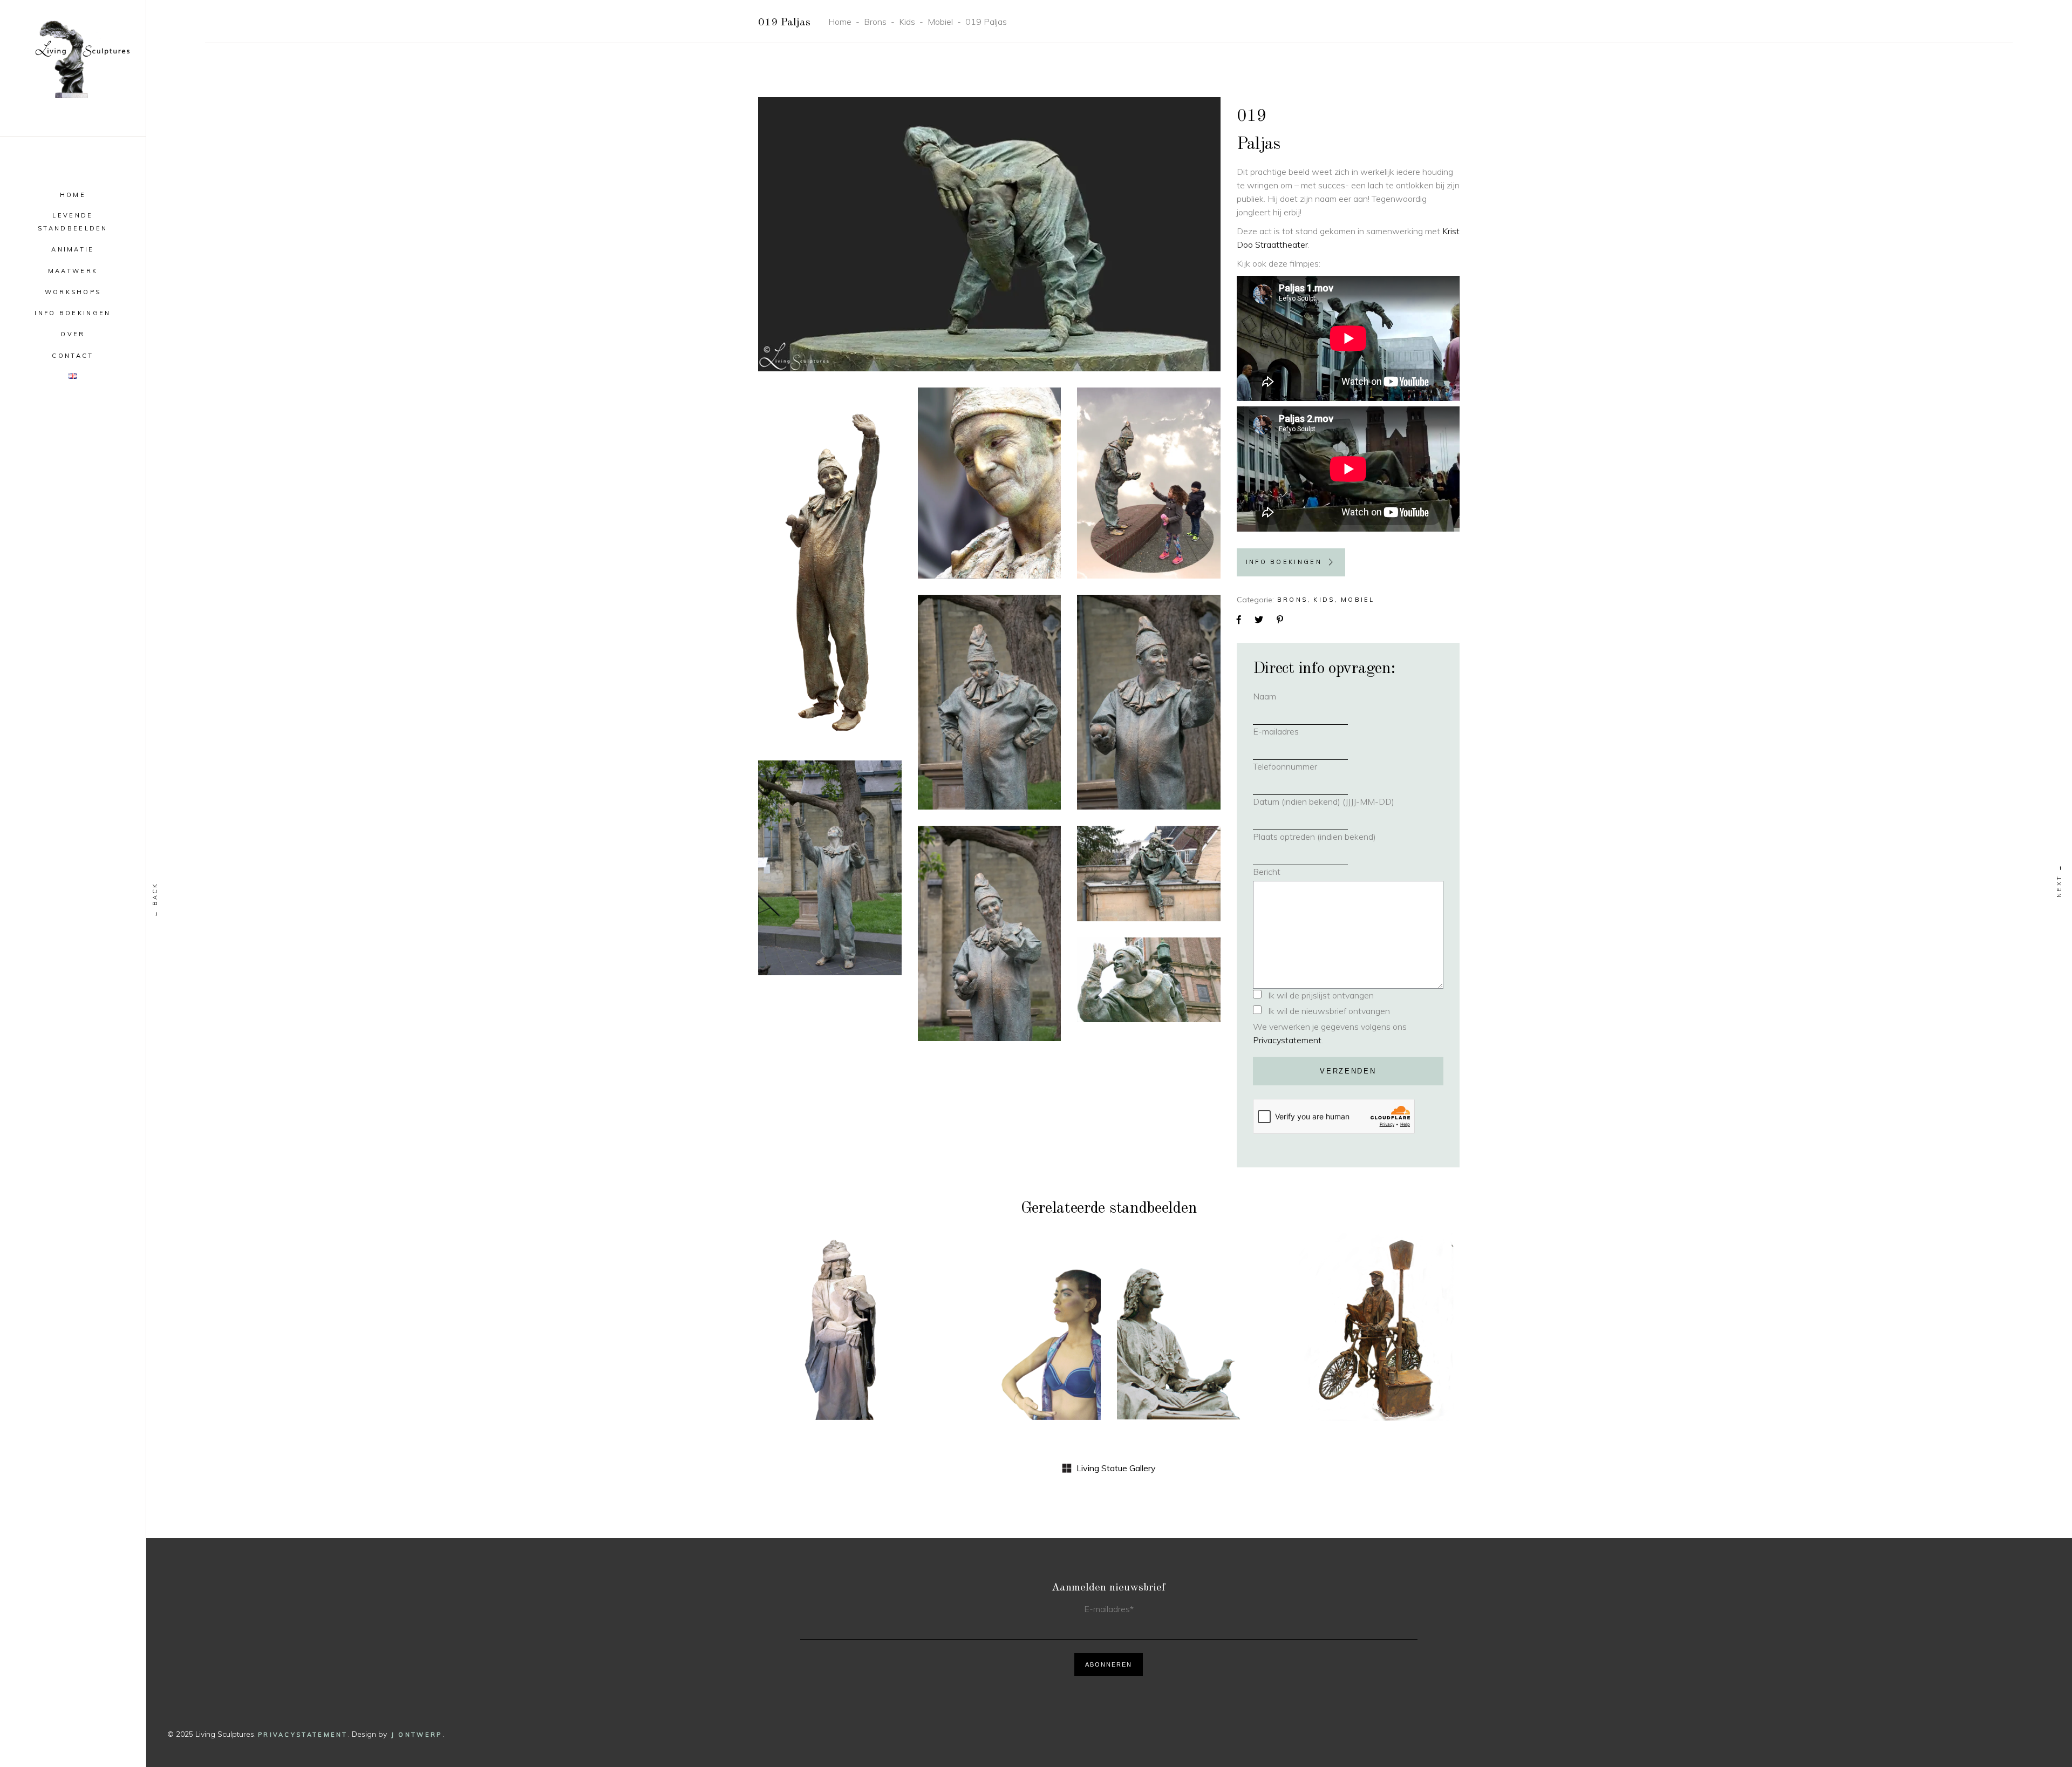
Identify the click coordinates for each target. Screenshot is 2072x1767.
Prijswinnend (1221, 1306)
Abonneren (1109, 1664)
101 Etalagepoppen (1019, 1333)
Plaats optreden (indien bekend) (1314, 837)
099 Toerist (1378, 1333)
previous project (155, 899)
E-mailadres (1291, 731)
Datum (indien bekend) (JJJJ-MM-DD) (1324, 801)
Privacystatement (1287, 1040)
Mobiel (940, 22)
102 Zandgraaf (840, 1333)
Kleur (1051, 1314)
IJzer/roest (1410, 1314)
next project (2060, 881)
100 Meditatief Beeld (1199, 1340)
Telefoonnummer (1300, 766)
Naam (1280, 696)
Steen (863, 1314)
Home (840, 22)
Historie (824, 1314)
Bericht (1267, 872)
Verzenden (1348, 1071)
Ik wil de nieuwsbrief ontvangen (1329, 1011)
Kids (907, 22)
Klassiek (1165, 1306)
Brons (875, 22)
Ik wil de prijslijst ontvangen (1321, 995)
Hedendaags (1004, 1314)
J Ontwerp (417, 1735)
